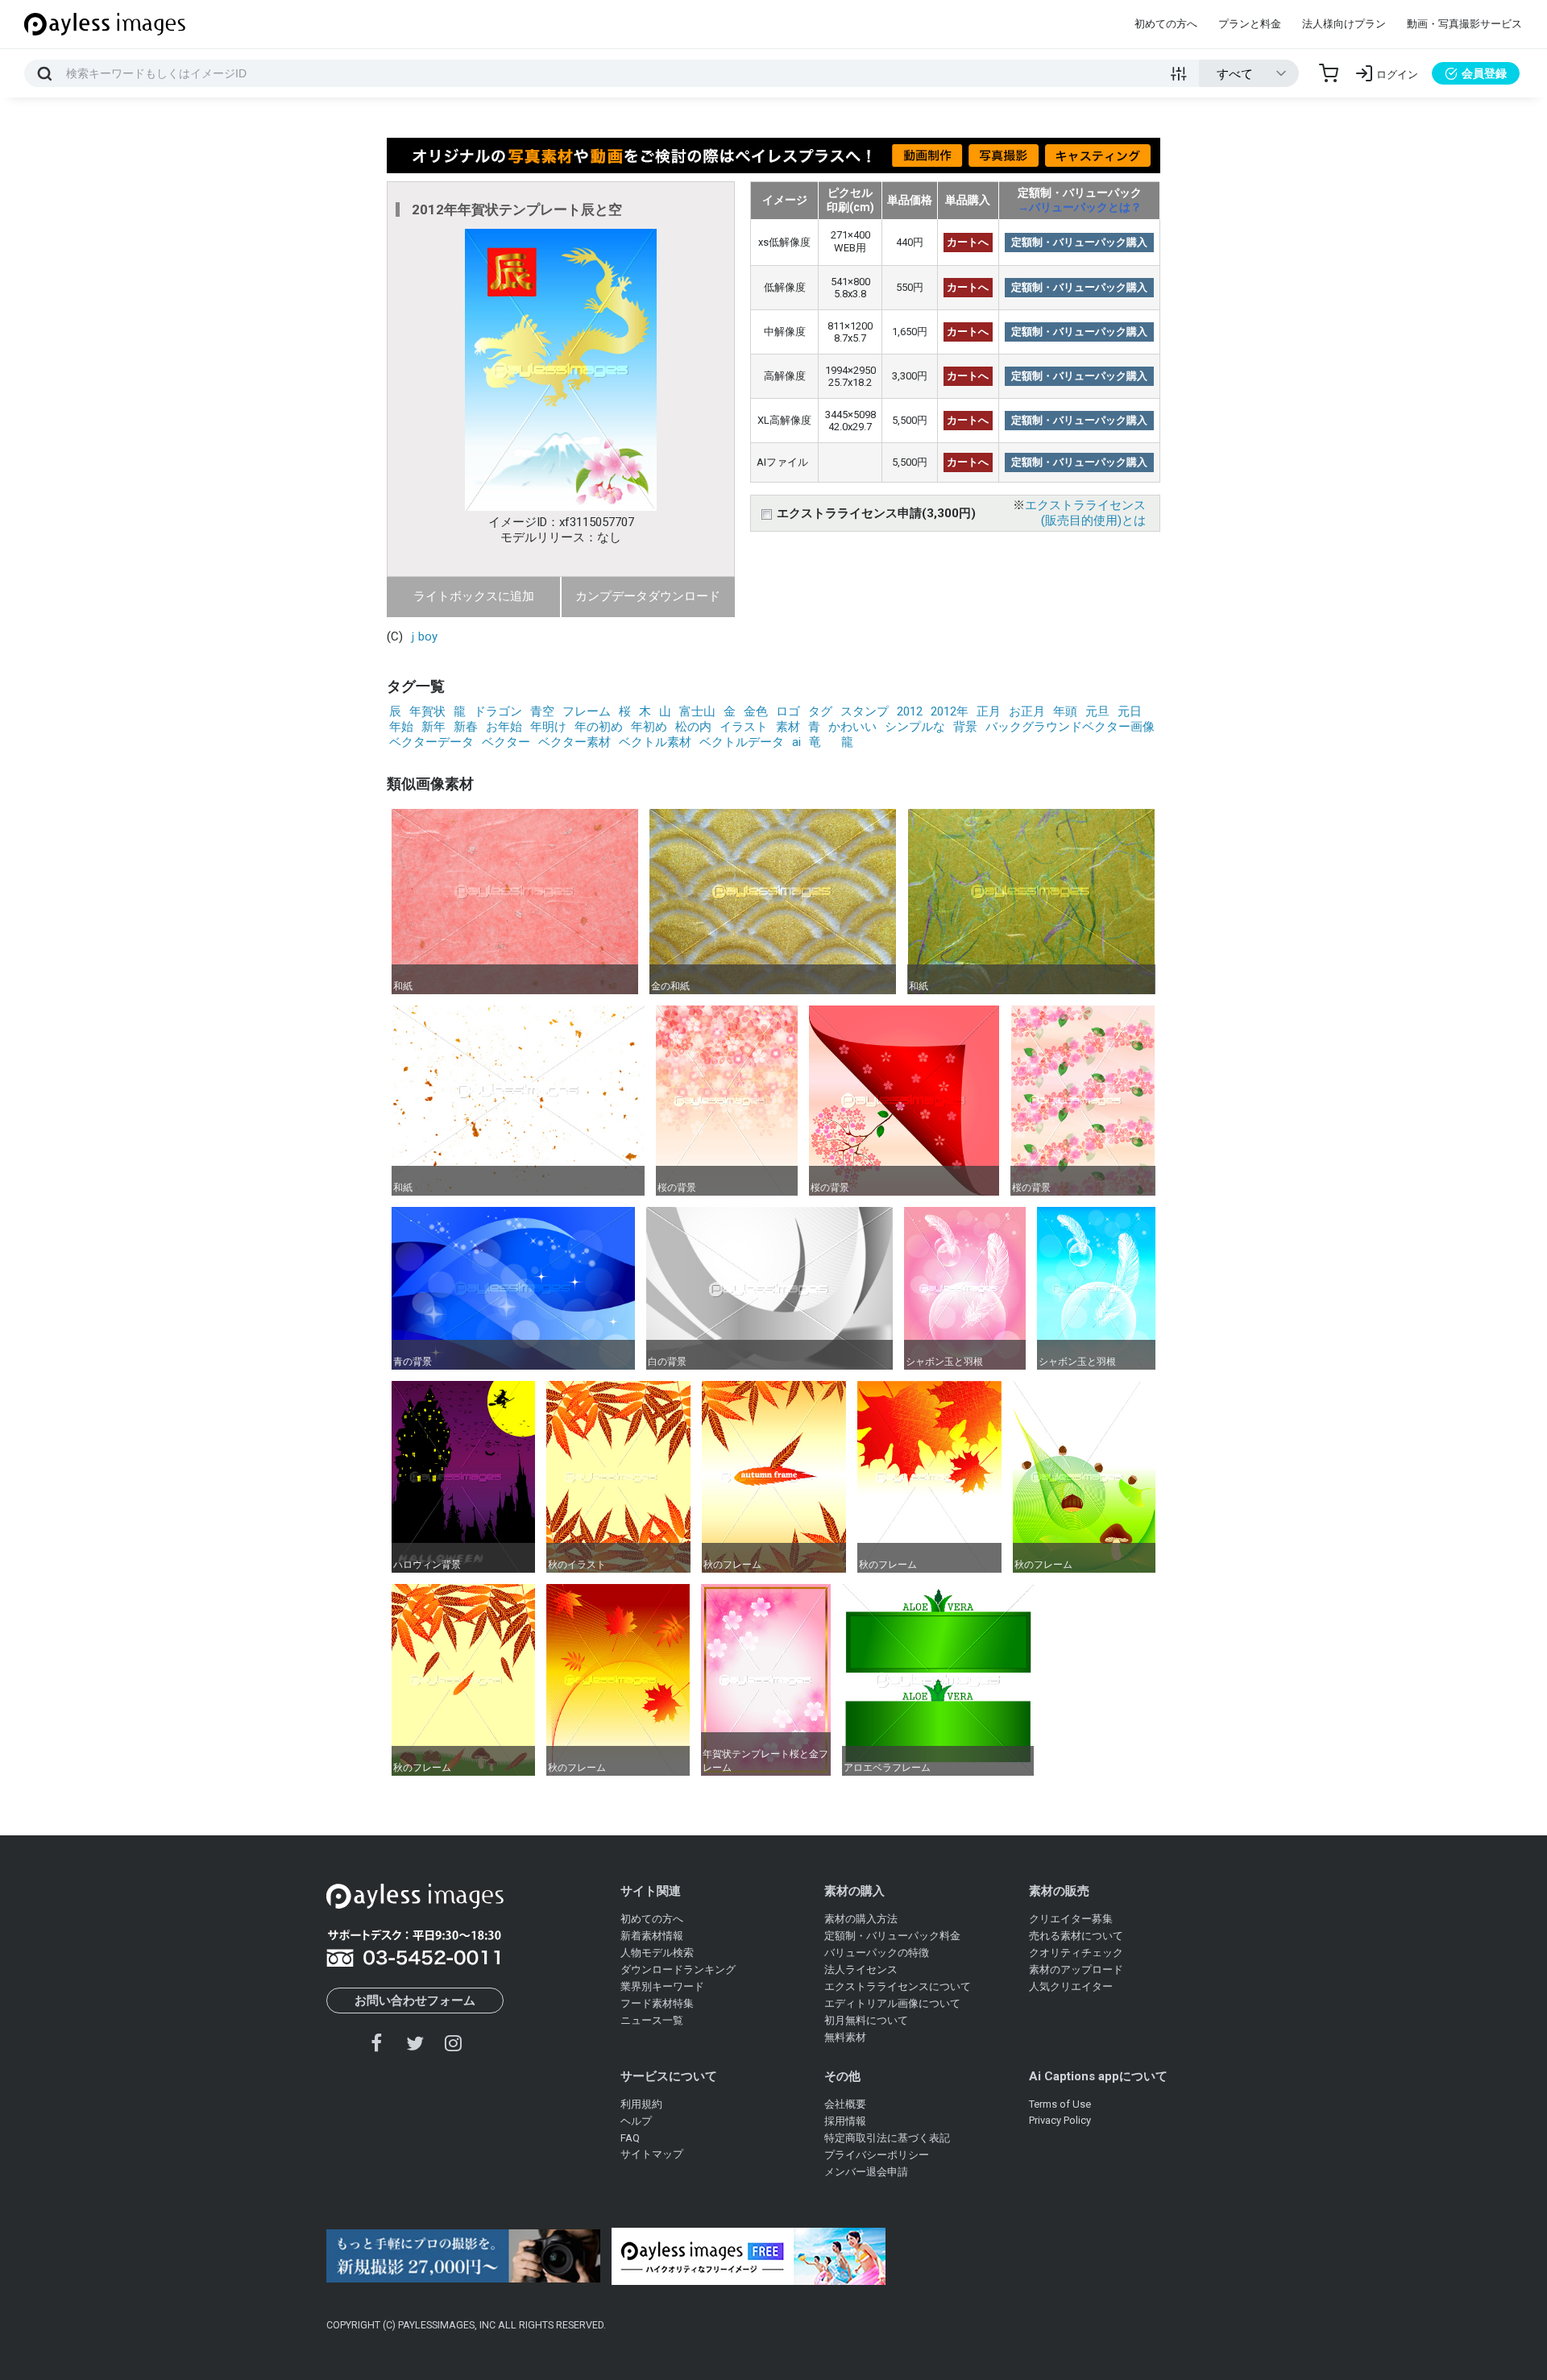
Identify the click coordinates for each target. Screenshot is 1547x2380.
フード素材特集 (657, 2003)
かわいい (852, 727)
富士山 (697, 711)
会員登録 (1484, 73)
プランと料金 (1250, 24)
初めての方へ (1166, 24)
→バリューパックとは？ (1080, 207)
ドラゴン (498, 711)
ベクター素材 (574, 742)
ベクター (506, 742)
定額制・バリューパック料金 (892, 1936)
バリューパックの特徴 (877, 1953)
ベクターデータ (431, 742)
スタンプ (865, 711)
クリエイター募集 (1071, 1919)
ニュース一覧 (652, 2020)
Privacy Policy (1060, 2120)
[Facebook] (377, 2043)
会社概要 (845, 2104)
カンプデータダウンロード (648, 596)
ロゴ (788, 711)
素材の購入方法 (861, 1919)
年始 (401, 727)
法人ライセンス (861, 1970)
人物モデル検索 (657, 1953)
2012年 (950, 711)
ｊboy (422, 636)
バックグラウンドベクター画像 (1070, 727)
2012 (910, 711)
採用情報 (845, 2121)
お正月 (1027, 711)
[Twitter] (415, 2043)
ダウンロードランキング (678, 1970)
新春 (466, 727)
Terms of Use (1060, 2104)
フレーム (587, 711)
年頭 (1065, 711)
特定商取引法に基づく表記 (887, 2138)
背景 (965, 727)
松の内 (693, 727)
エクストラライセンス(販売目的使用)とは (1085, 513)
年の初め (599, 727)
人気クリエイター (1071, 1986)
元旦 (1097, 711)
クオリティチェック (1076, 1953)
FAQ (630, 2138)
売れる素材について (1076, 1936)
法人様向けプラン (1344, 24)
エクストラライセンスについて (898, 1986)
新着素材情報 (652, 1936)
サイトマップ (652, 2154)
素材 (788, 727)
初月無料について (866, 2020)
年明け (548, 727)
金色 (756, 711)
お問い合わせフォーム (415, 2001)
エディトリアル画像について (892, 2003)
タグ (820, 711)
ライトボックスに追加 (474, 596)
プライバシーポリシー (877, 2155)
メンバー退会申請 (866, 2172)
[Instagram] (453, 2043)
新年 (433, 727)
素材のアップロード (1076, 1970)
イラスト (744, 727)
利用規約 (641, 2104)
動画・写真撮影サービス (1464, 24)
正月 (989, 711)
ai (796, 742)
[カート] (1329, 73)
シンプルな (915, 727)
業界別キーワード (662, 1986)
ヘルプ (636, 2121)
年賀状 (427, 711)
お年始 (504, 727)
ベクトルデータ (742, 742)
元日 (1130, 711)
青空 (542, 711)
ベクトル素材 (655, 742)
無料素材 (845, 2037)
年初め (649, 727)
